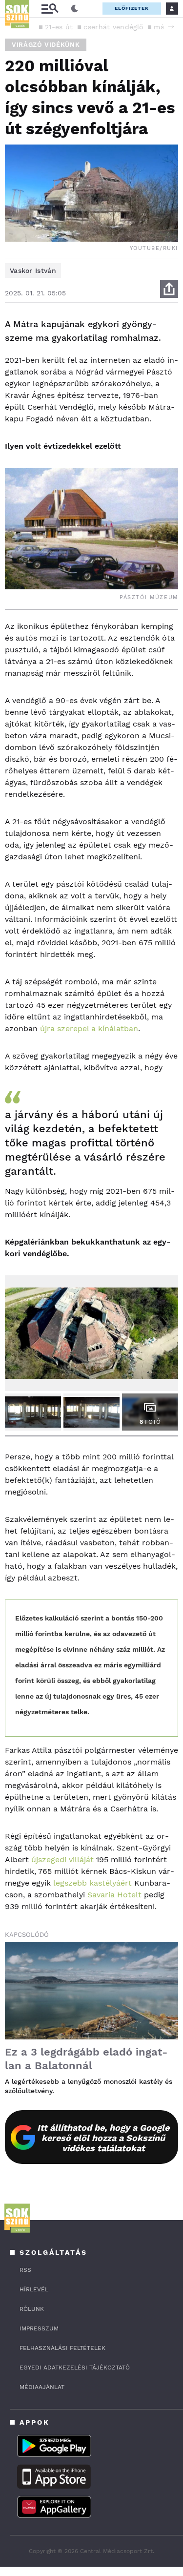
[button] (171, 26)
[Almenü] (50, 9)
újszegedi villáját (62, 1859)
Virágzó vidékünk (46, 45)
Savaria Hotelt (114, 1895)
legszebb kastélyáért (92, 1883)
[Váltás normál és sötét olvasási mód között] (75, 9)
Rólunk (32, 2309)
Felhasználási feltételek (62, 2348)
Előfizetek (132, 8)
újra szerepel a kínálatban (89, 1028)
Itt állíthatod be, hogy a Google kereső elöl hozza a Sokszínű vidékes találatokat (103, 2138)
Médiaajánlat (42, 2387)
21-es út (59, 27)
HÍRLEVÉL (34, 2289)
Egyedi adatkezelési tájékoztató (75, 2368)
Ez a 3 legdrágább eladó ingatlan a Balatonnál (86, 2059)
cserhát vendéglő (113, 27)
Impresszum (39, 2328)
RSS (25, 2270)
